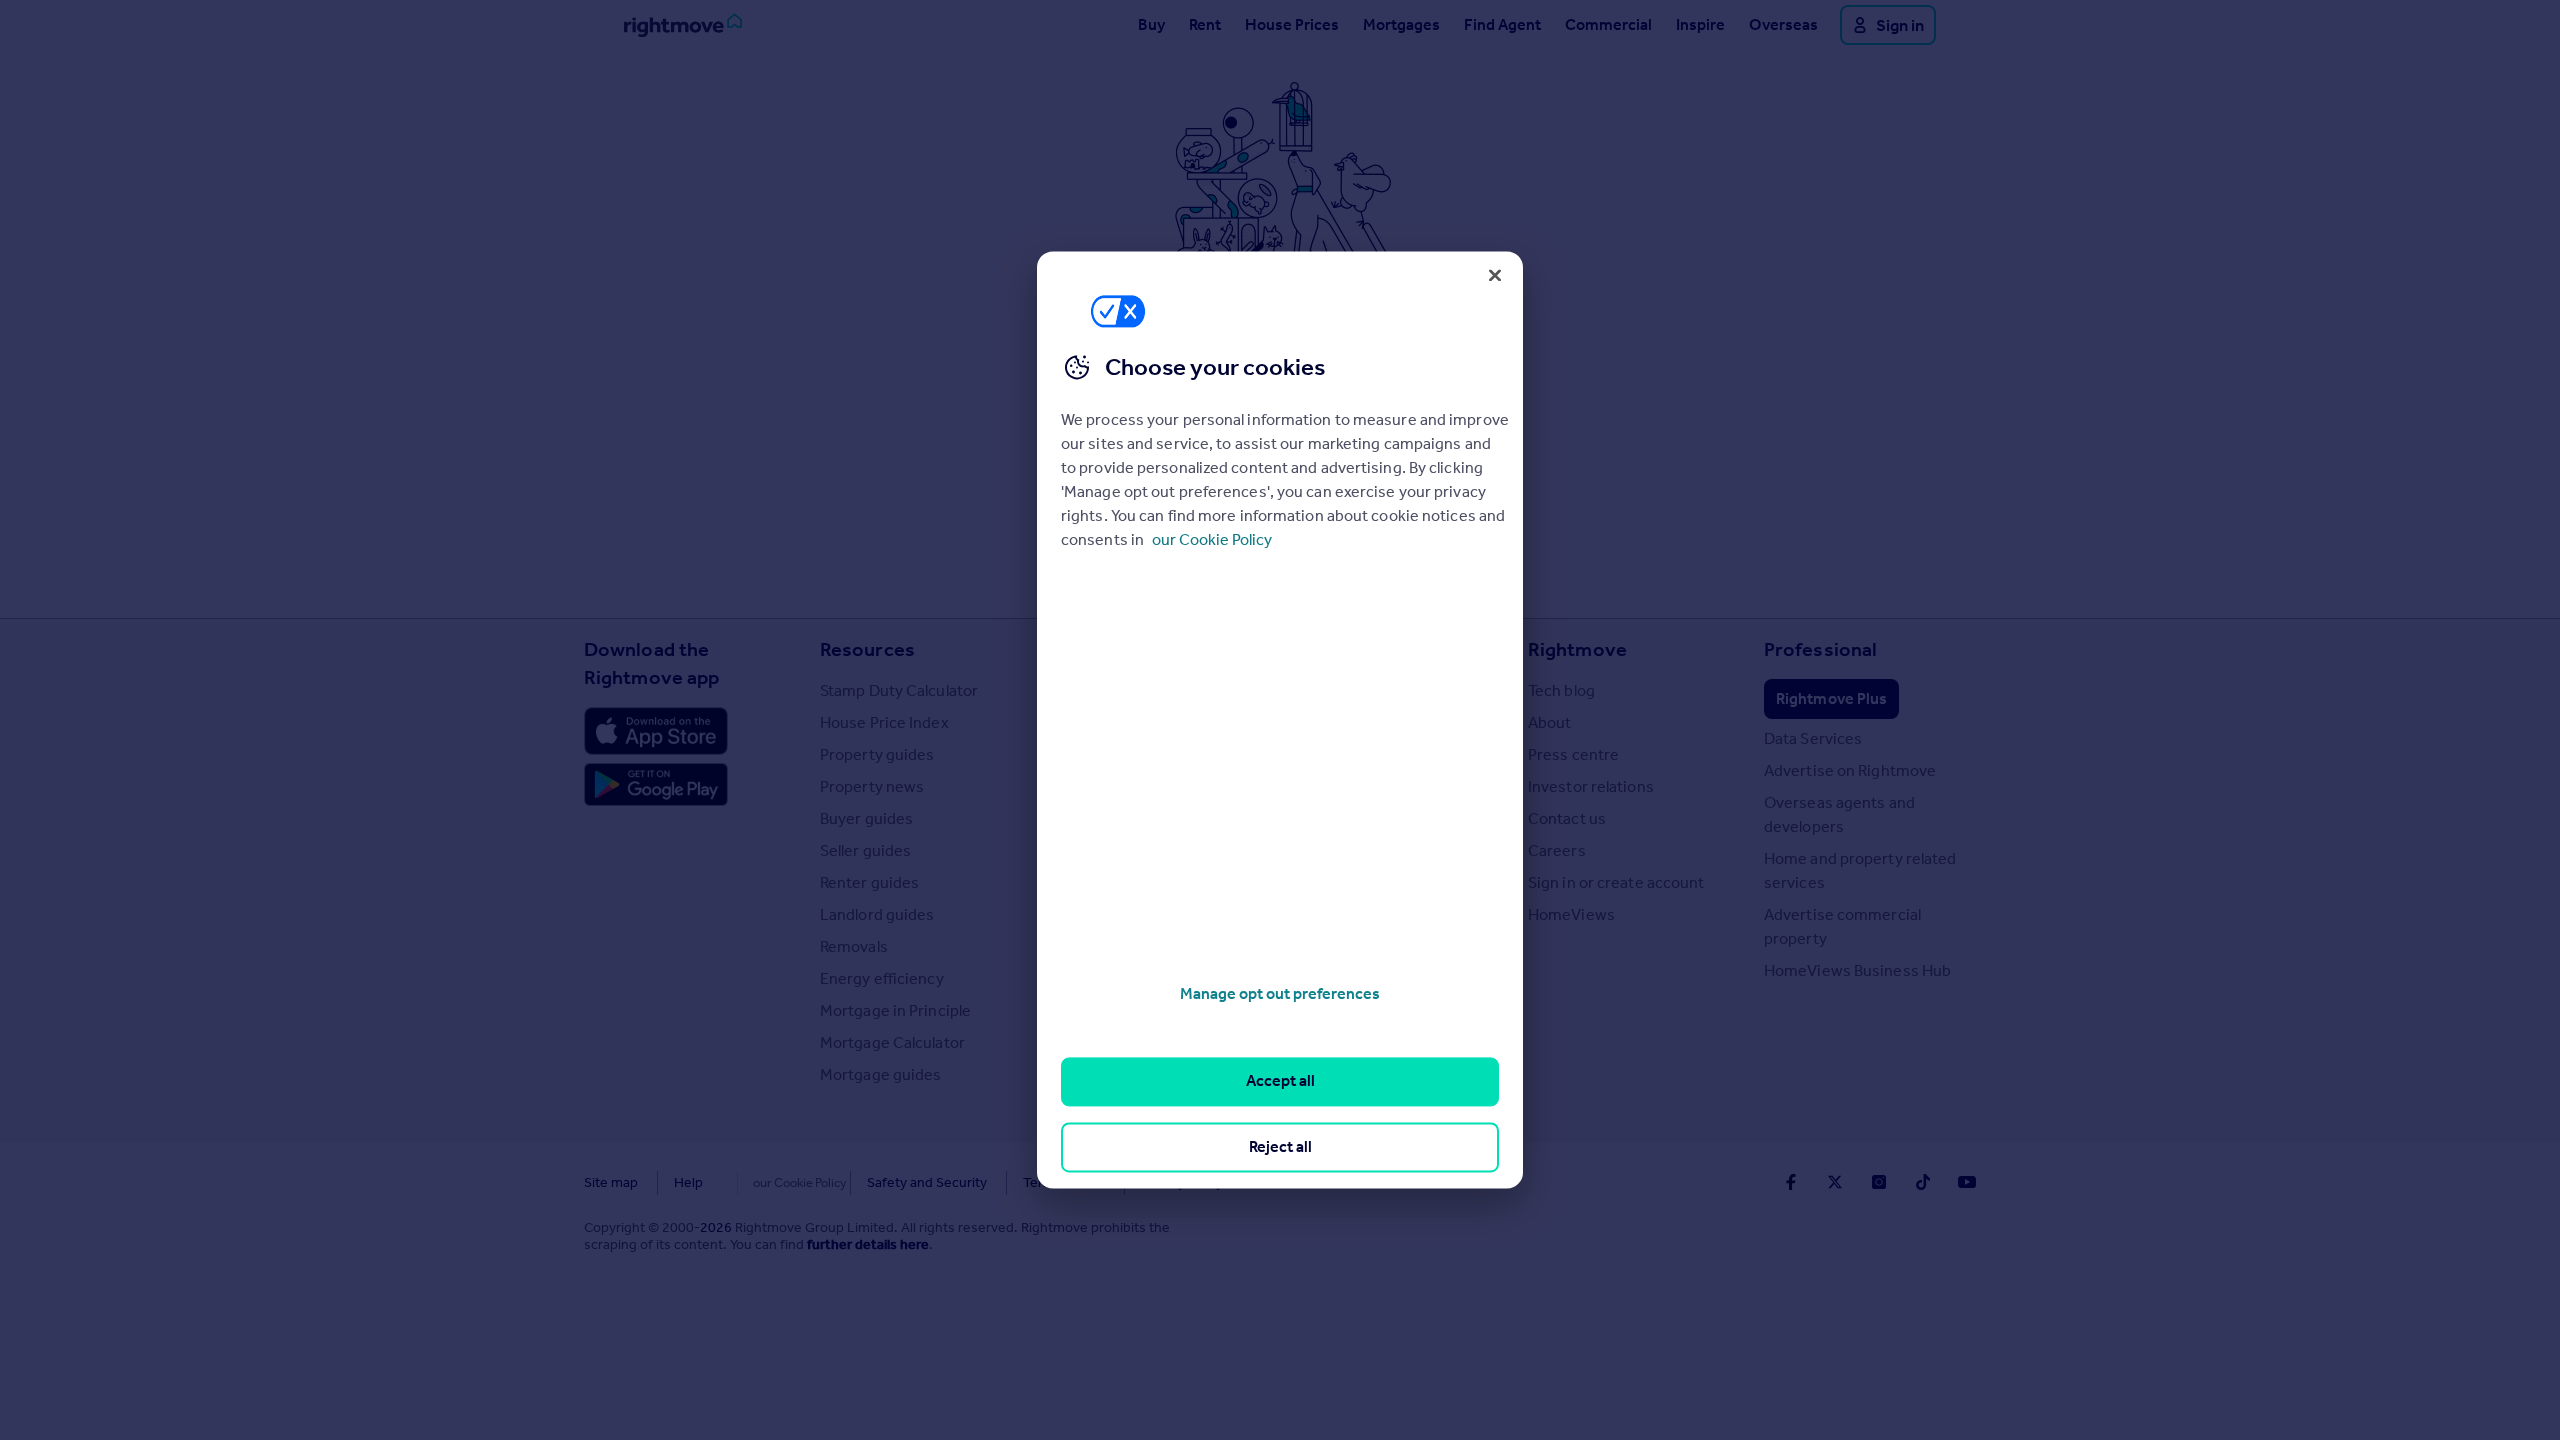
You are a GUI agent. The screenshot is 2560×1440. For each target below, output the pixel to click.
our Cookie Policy (1212, 539)
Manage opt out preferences (1280, 993)
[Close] (1495, 275)
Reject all (1280, 1146)
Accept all (1280, 1081)
